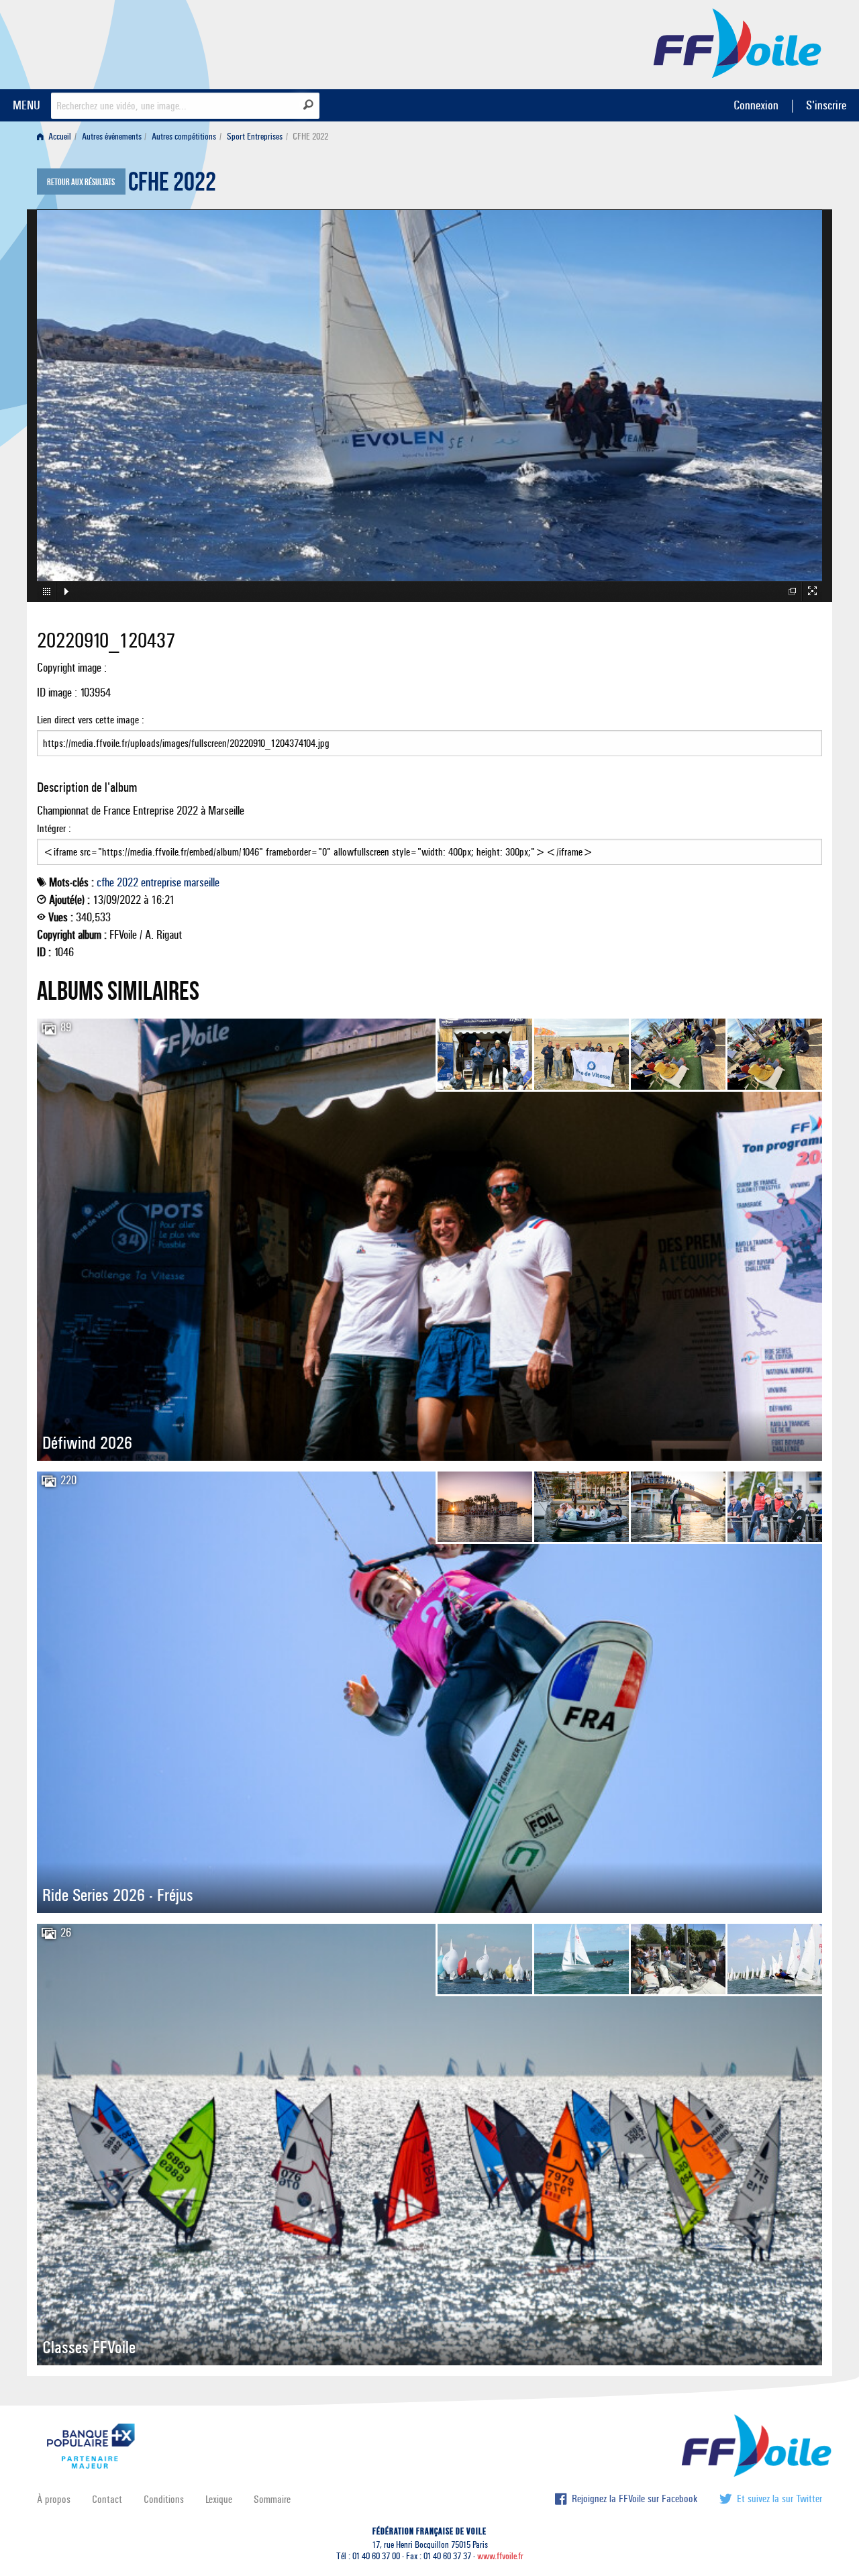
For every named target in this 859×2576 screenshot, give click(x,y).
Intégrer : (54, 828)
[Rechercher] (308, 105)
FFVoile (738, 42)
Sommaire (272, 2499)
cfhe (105, 882)
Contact (107, 2499)
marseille (202, 882)
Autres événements (112, 137)
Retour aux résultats (81, 183)
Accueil (59, 137)
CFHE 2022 (172, 185)
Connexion (756, 105)
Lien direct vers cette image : (91, 720)
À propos (54, 2499)
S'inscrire (826, 105)
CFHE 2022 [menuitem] (310, 137)
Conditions (164, 2499)
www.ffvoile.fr (500, 2556)
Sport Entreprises (255, 137)
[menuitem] (57, 137)
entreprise (161, 882)
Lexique (219, 2499)
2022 (128, 882)
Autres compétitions (184, 137)
